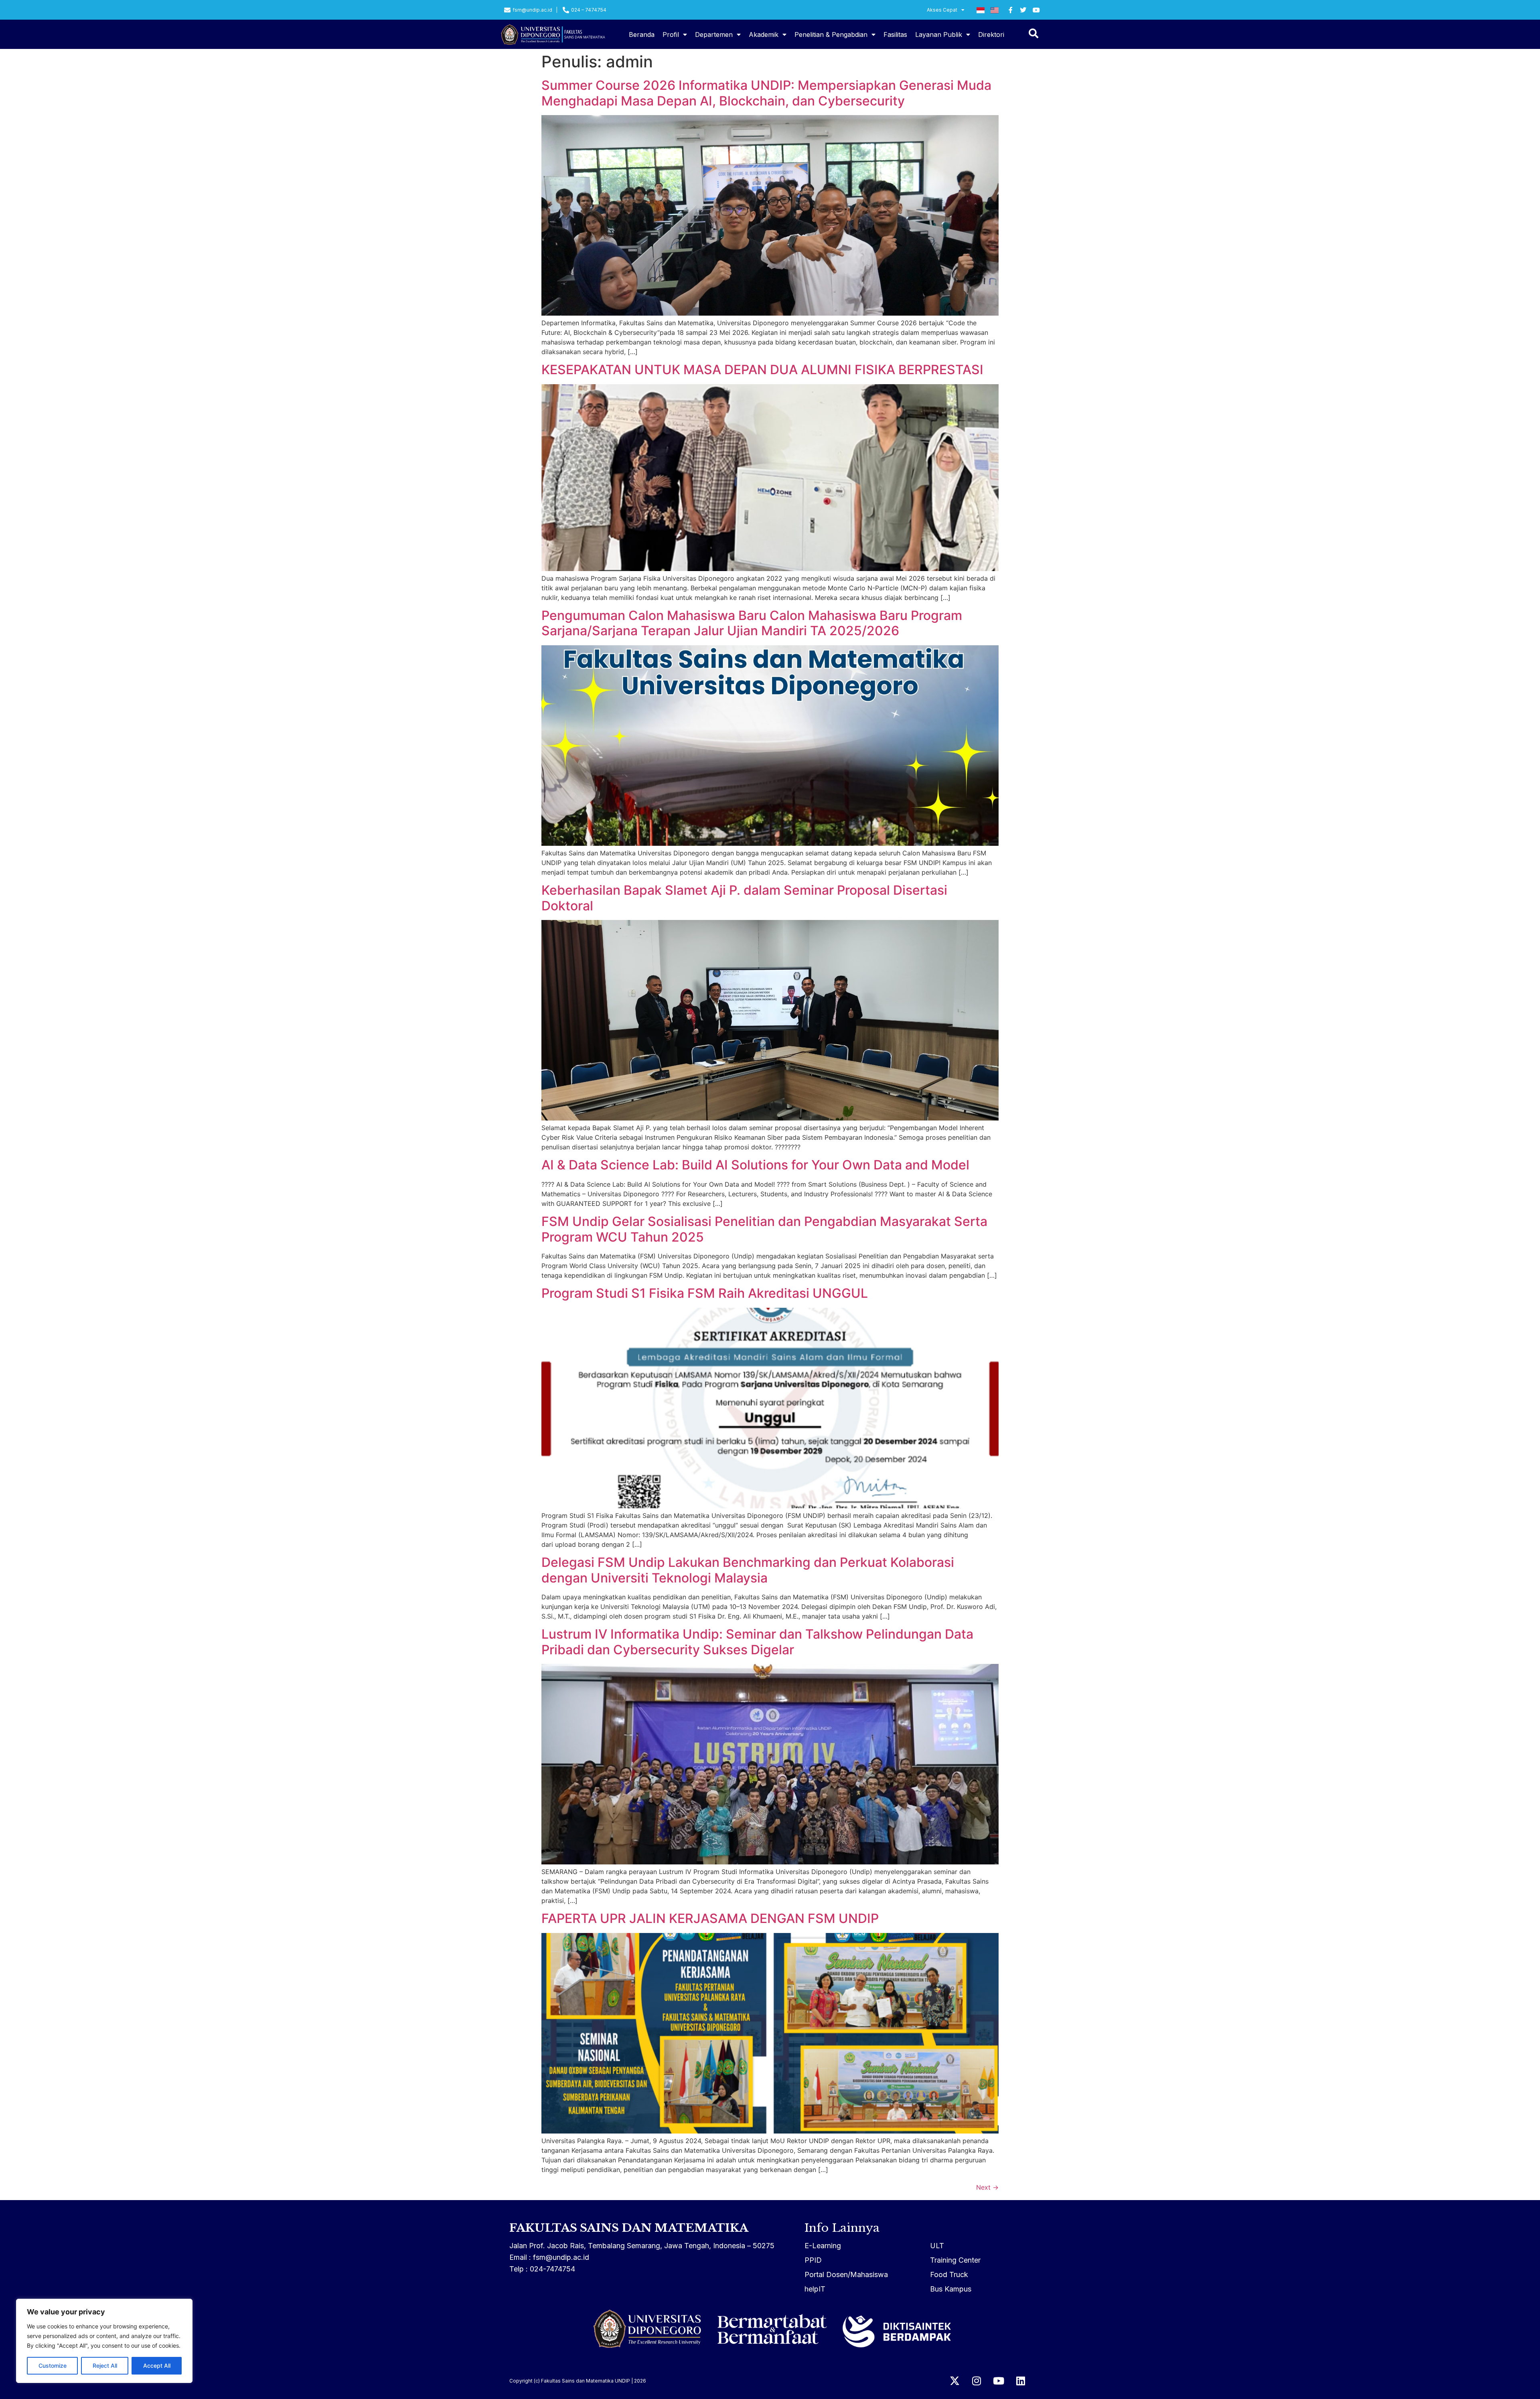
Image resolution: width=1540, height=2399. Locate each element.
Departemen (714, 34)
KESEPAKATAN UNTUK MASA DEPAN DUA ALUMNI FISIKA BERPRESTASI (762, 370)
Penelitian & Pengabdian (831, 34)
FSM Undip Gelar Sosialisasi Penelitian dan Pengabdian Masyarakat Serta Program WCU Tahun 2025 (764, 1229)
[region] (104, 2341)
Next (987, 2187)
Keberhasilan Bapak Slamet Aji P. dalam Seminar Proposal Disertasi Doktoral (744, 898)
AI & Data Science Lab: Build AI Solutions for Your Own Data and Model (755, 1165)
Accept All (157, 2366)
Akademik (764, 34)
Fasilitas (895, 34)
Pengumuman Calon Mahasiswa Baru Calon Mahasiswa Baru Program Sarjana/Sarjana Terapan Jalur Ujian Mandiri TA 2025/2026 (752, 623)
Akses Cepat (942, 10)
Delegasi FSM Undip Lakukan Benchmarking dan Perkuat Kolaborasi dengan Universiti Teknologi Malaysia (748, 1570)
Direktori (991, 34)
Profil (671, 34)
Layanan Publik (939, 34)
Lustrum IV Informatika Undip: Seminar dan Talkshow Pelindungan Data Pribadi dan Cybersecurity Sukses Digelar (757, 1642)
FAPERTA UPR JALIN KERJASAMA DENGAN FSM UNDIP (710, 1918)
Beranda (642, 34)
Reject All (105, 2366)
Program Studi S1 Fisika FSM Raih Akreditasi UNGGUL (705, 1293)
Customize (53, 2366)
